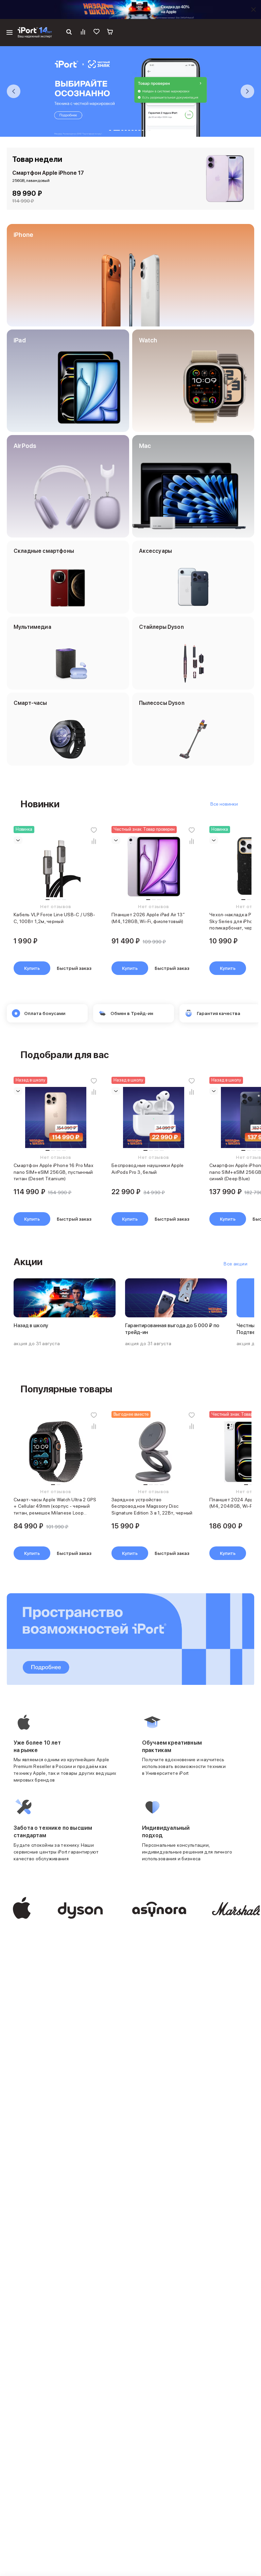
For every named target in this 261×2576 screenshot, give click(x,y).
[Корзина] (110, 33)
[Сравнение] (83, 33)
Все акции (236, 1264)
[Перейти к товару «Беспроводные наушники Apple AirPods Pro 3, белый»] (154, 1117)
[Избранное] (97, 33)
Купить (32, 968)
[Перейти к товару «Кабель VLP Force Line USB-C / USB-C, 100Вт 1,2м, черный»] (56, 867)
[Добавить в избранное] (94, 830)
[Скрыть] (254, 10)
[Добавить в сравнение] (94, 841)
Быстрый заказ (74, 968)
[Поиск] (69, 33)
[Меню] (10, 33)
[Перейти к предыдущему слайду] (14, 91)
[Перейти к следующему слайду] (247, 91)
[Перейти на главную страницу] (35, 33)
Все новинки (224, 804)
